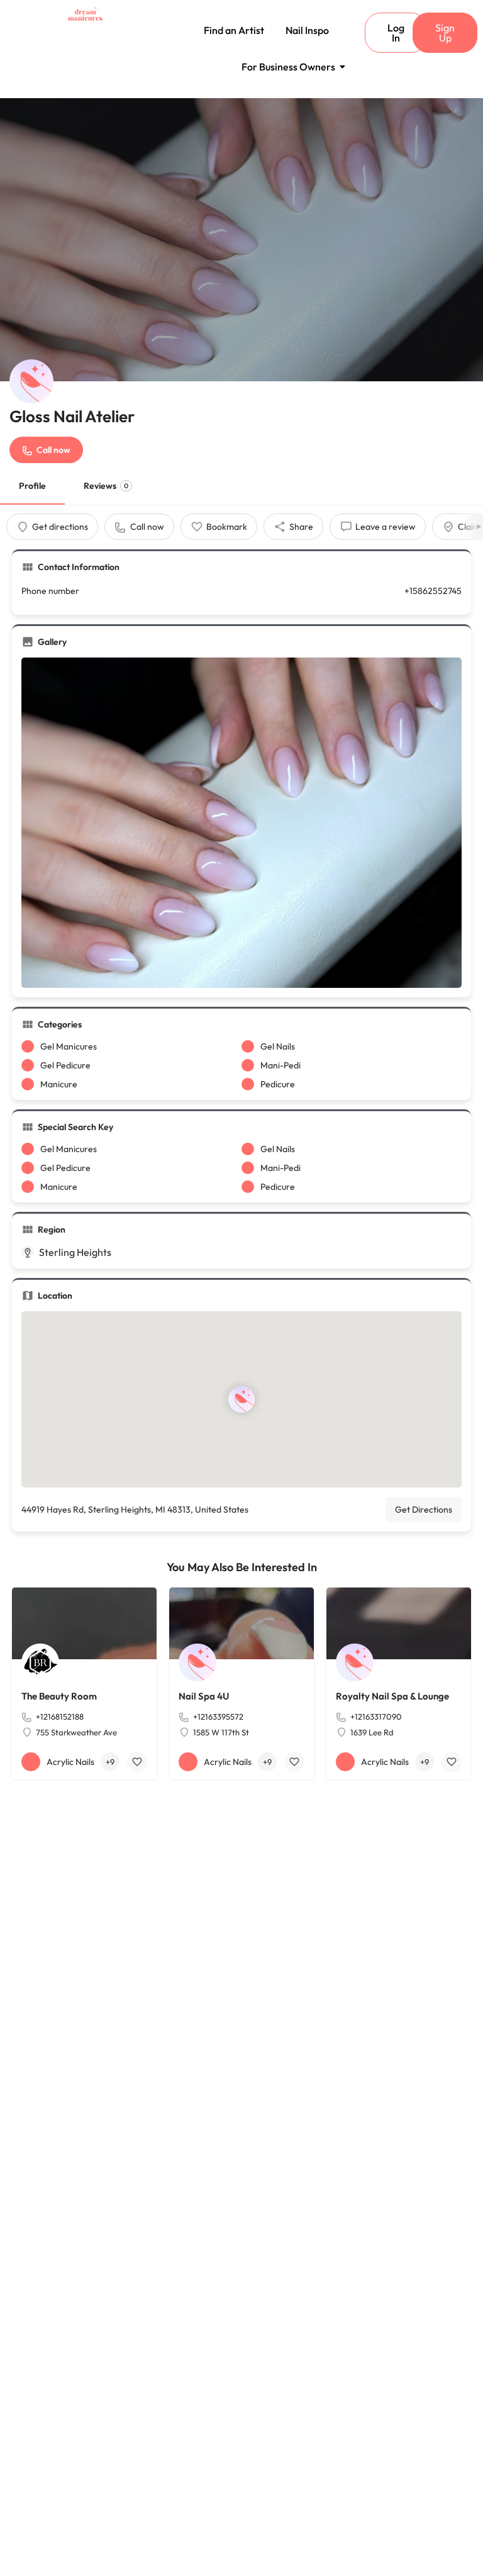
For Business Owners (288, 67)
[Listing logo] (31, 381)
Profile (32, 486)
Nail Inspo (307, 30)
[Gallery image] (241, 823)
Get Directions (424, 1509)
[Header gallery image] (241, 240)
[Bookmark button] (137, 1762)
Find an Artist (234, 30)
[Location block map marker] (241, 1399)
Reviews (106, 486)
